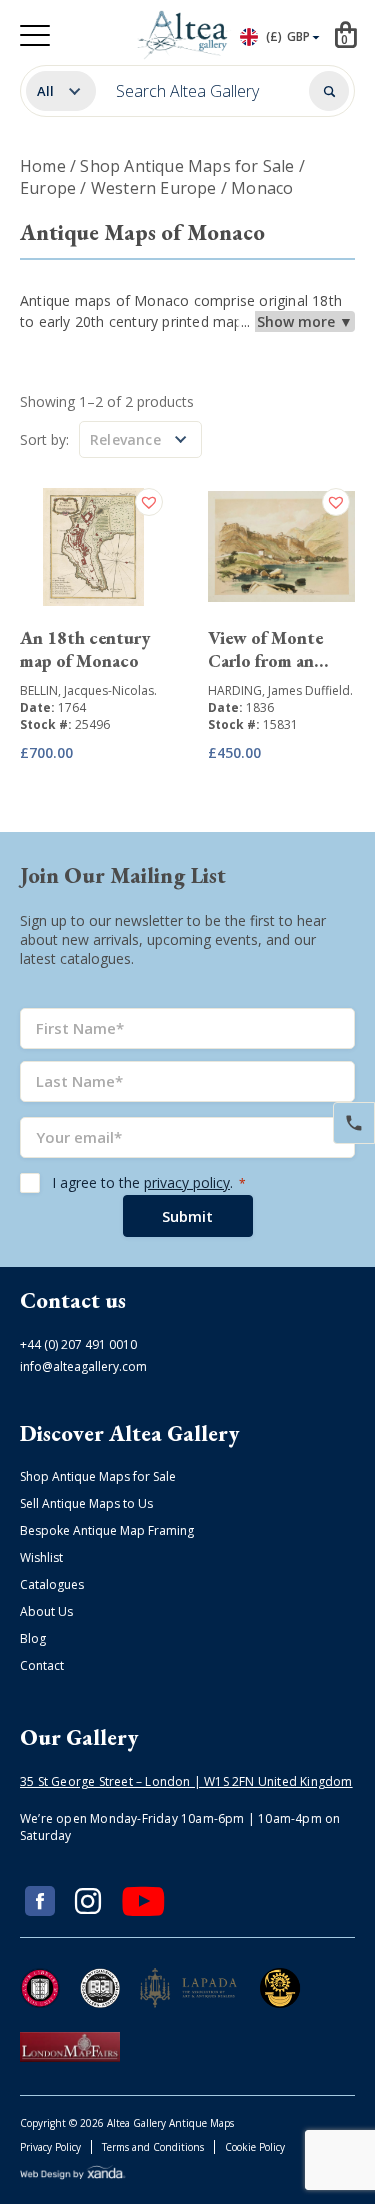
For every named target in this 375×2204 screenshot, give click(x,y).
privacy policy (187, 1182)
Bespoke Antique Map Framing (107, 1530)
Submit (187, 1216)
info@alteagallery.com (83, 1366)
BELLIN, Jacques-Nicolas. (88, 690)
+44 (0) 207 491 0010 (78, 1344)
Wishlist (41, 1557)
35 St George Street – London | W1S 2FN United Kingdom (186, 1781)
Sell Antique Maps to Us (86, 1503)
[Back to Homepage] (183, 35)
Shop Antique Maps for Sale (187, 166)
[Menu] (35, 35)
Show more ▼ (305, 321)
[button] (151, 502)
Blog (33, 1638)
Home (43, 166)
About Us (46, 1611)
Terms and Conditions (153, 2147)
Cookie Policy (255, 2147)
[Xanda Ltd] (73, 2175)
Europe (48, 188)
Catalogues (52, 1584)
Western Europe (154, 188)
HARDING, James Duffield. (280, 690)
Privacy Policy (50, 2147)
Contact (42, 1665)
